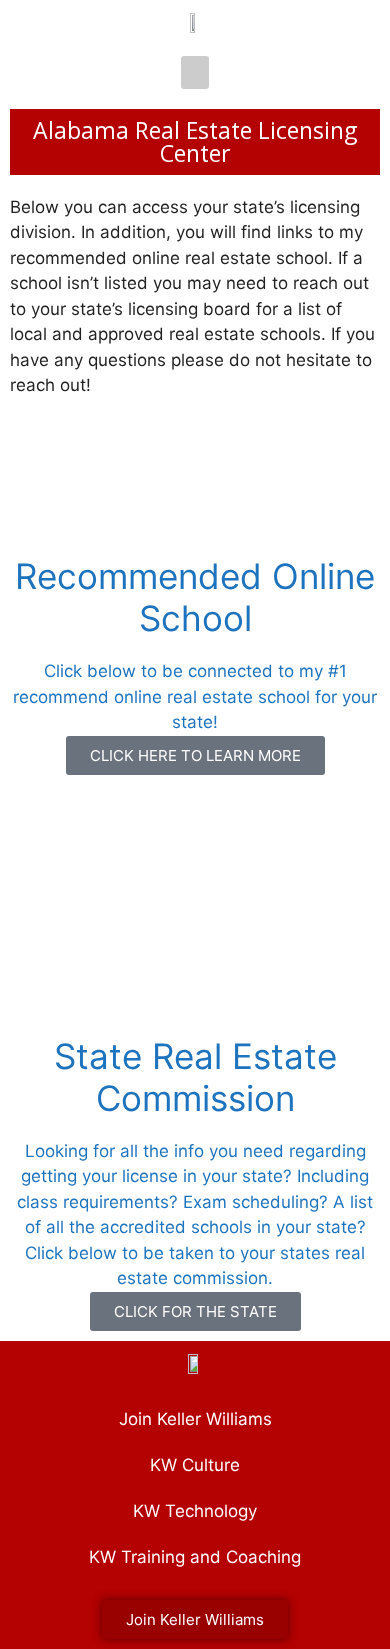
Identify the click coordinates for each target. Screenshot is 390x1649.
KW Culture (195, 1465)
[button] (195, 72)
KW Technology (195, 1511)
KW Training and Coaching (195, 1557)
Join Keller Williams (195, 1419)
